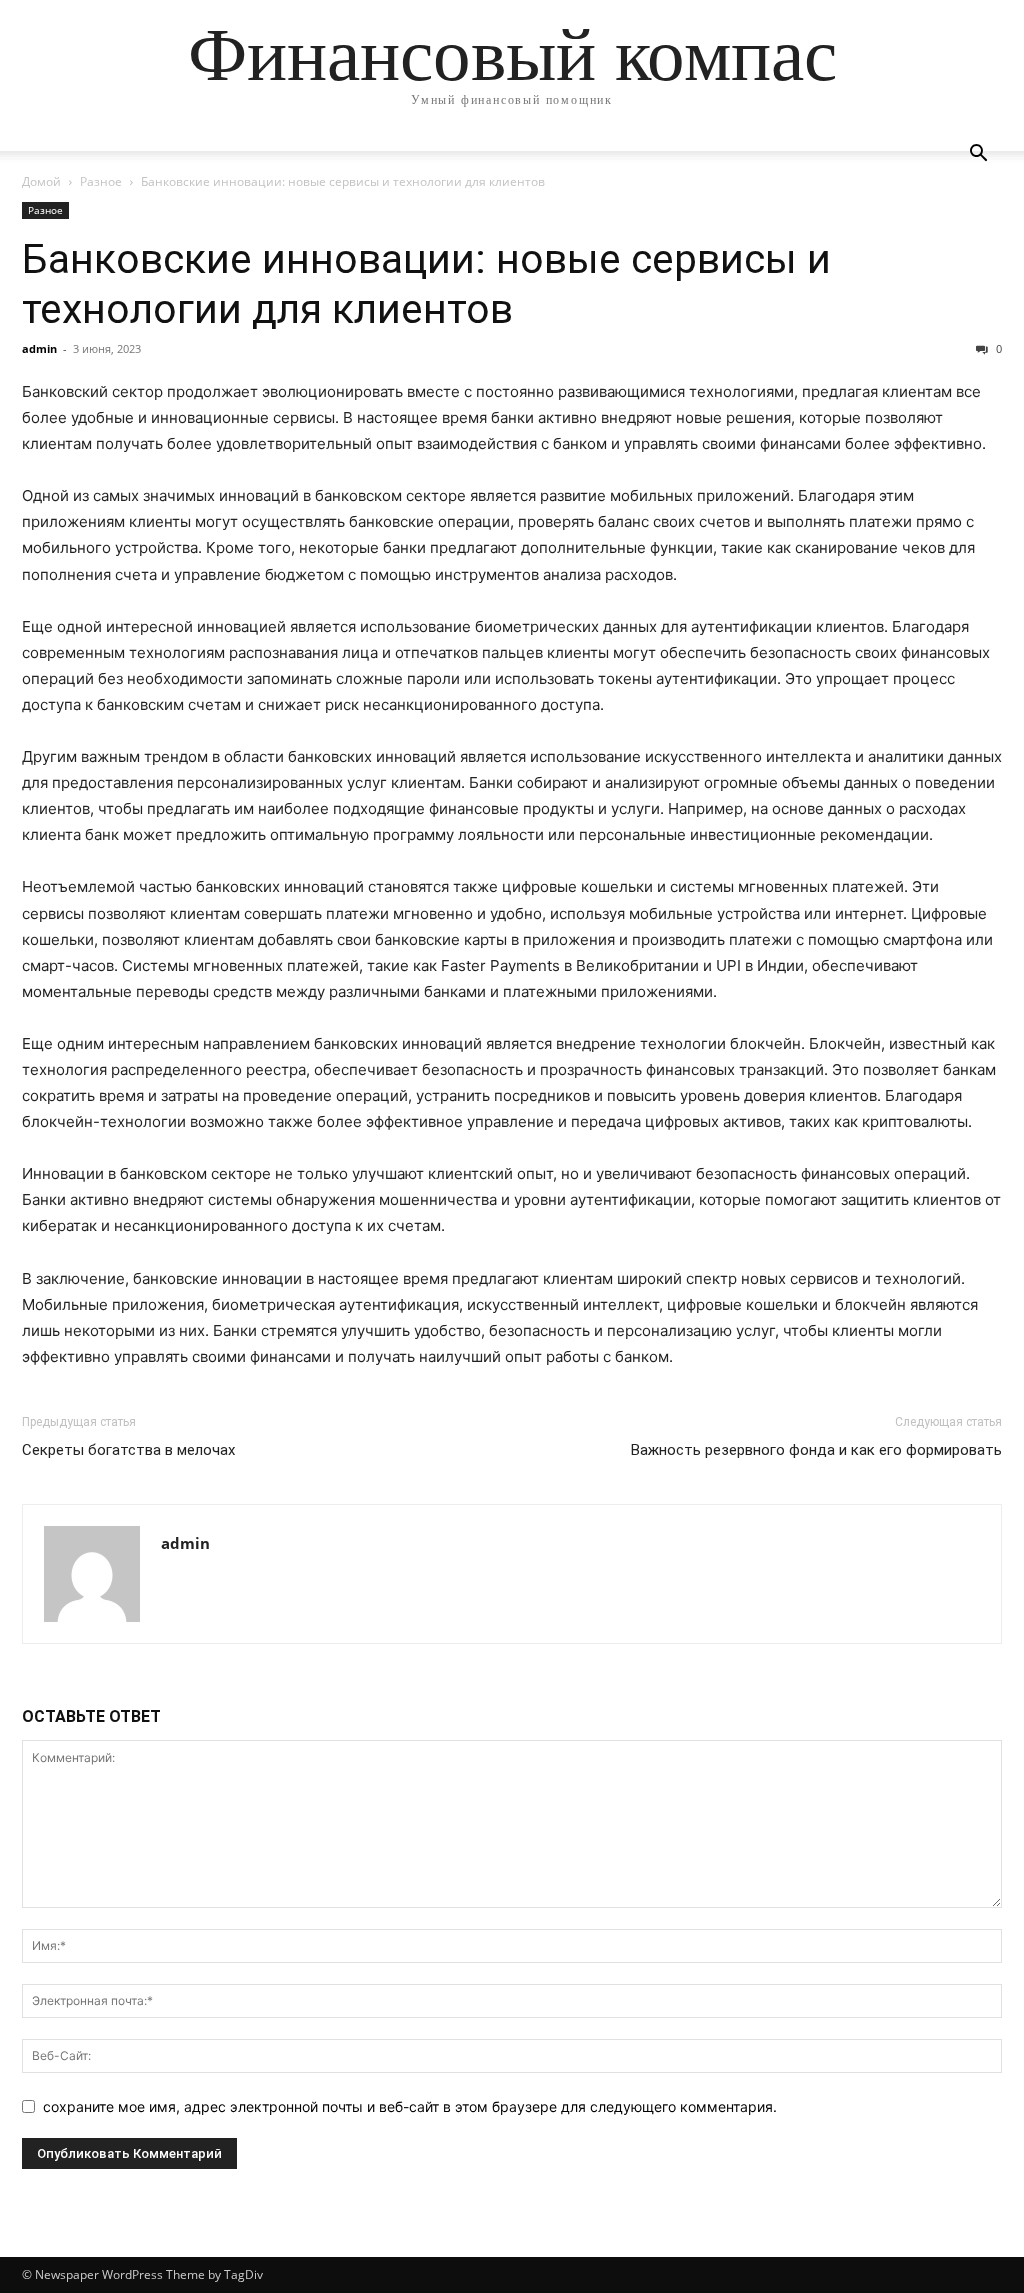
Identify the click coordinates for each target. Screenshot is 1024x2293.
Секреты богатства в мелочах (128, 1450)
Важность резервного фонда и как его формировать (816, 1450)
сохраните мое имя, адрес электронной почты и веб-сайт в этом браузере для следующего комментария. (410, 2106)
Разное (101, 181)
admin (39, 348)
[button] (978, 155)
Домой (41, 181)
